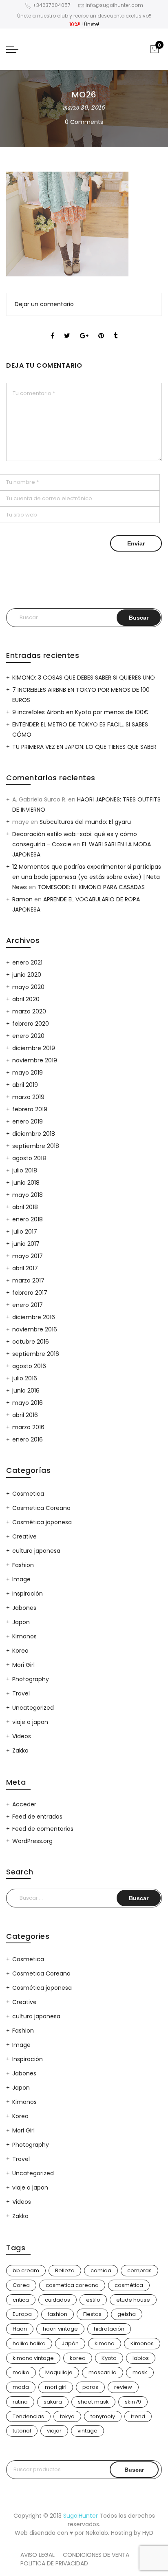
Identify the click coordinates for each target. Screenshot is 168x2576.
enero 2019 (28, 1121)
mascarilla (103, 2372)
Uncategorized (33, 1708)
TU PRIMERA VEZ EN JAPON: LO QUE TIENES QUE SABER (84, 747)
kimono (105, 2343)
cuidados (57, 2300)
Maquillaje (59, 2372)
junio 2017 (26, 1244)
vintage (87, 2431)
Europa (22, 2314)
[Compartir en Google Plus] (84, 329)
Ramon (22, 899)
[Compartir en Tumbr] (116, 329)
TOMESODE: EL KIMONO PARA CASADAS (91, 887)
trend (138, 2416)
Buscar (134, 2470)
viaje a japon (30, 1722)
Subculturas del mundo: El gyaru (85, 822)
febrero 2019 (30, 1109)
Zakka (20, 1750)
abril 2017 (25, 1268)
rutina (20, 2402)
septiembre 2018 (36, 1146)
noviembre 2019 (35, 1060)
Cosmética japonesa (42, 1522)
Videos (22, 1736)
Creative (24, 1536)
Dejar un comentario (44, 304)
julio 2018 (25, 1170)
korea (78, 2358)
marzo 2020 (29, 1011)
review (123, 2387)
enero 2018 (28, 1219)
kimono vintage (33, 2358)
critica (21, 2300)
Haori (20, 2329)
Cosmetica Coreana (41, 1508)
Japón (70, 2343)
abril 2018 (25, 1207)
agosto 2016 (29, 1366)
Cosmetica (28, 1494)
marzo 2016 (28, 1427)
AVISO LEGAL (38, 2555)
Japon (21, 1622)
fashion (57, 2314)
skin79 (133, 2402)
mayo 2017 (28, 1256)
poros (90, 2387)
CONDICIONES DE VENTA (96, 2555)
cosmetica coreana (72, 2285)
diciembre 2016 (34, 1317)
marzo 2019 (28, 1097)
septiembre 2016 (36, 1354)
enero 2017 (28, 1305)
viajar (54, 2431)
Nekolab (97, 2533)
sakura (53, 2402)
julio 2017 (25, 1232)
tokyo (67, 2416)
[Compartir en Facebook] (52, 329)
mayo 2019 (28, 1073)
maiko (21, 2372)
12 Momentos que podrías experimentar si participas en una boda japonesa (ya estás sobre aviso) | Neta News (87, 877)
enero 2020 (28, 1036)
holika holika (29, 2343)
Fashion (23, 1565)
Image (21, 1579)
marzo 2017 (28, 1280)
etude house (133, 2300)
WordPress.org (32, 1841)
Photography (31, 1679)
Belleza (65, 2270)
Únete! (92, 24)
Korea (20, 1651)
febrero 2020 (31, 1024)
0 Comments (84, 122)
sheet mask (93, 2402)
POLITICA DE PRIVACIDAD (54, 2563)
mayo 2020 (28, 987)
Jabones (24, 1608)
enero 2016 (28, 1439)
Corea (21, 2285)
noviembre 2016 (35, 1329)
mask (140, 2372)
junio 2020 (27, 975)
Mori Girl (23, 1665)
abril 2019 (25, 1085)
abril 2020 (26, 999)
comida (101, 2270)
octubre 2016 (31, 1342)
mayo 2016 (28, 1403)
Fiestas (92, 2314)
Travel (21, 1693)
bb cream (26, 2270)
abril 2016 (25, 1415)
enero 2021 (27, 962)
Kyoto (109, 2358)
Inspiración (28, 1594)
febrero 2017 (30, 1293)
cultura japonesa (36, 1551)
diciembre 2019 (34, 1048)
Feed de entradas (37, 1817)
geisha (127, 2314)
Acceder (24, 1804)
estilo (93, 2300)
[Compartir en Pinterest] (101, 329)
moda (21, 2387)
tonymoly (103, 2416)
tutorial (22, 2431)
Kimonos (24, 1636)
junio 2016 (26, 1391)
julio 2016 (25, 1378)
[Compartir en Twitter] (67, 329)
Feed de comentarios (43, 1829)
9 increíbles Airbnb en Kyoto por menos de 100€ (80, 712)
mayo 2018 (28, 1195)
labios (141, 2358)
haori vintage (60, 2329)
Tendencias (28, 2416)
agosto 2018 (29, 1158)
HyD (148, 2533)
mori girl (56, 2387)
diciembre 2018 (34, 1134)
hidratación (109, 2329)
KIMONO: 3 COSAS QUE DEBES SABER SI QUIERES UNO (84, 678)
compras (139, 2270)
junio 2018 (26, 1183)
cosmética (129, 2285)
